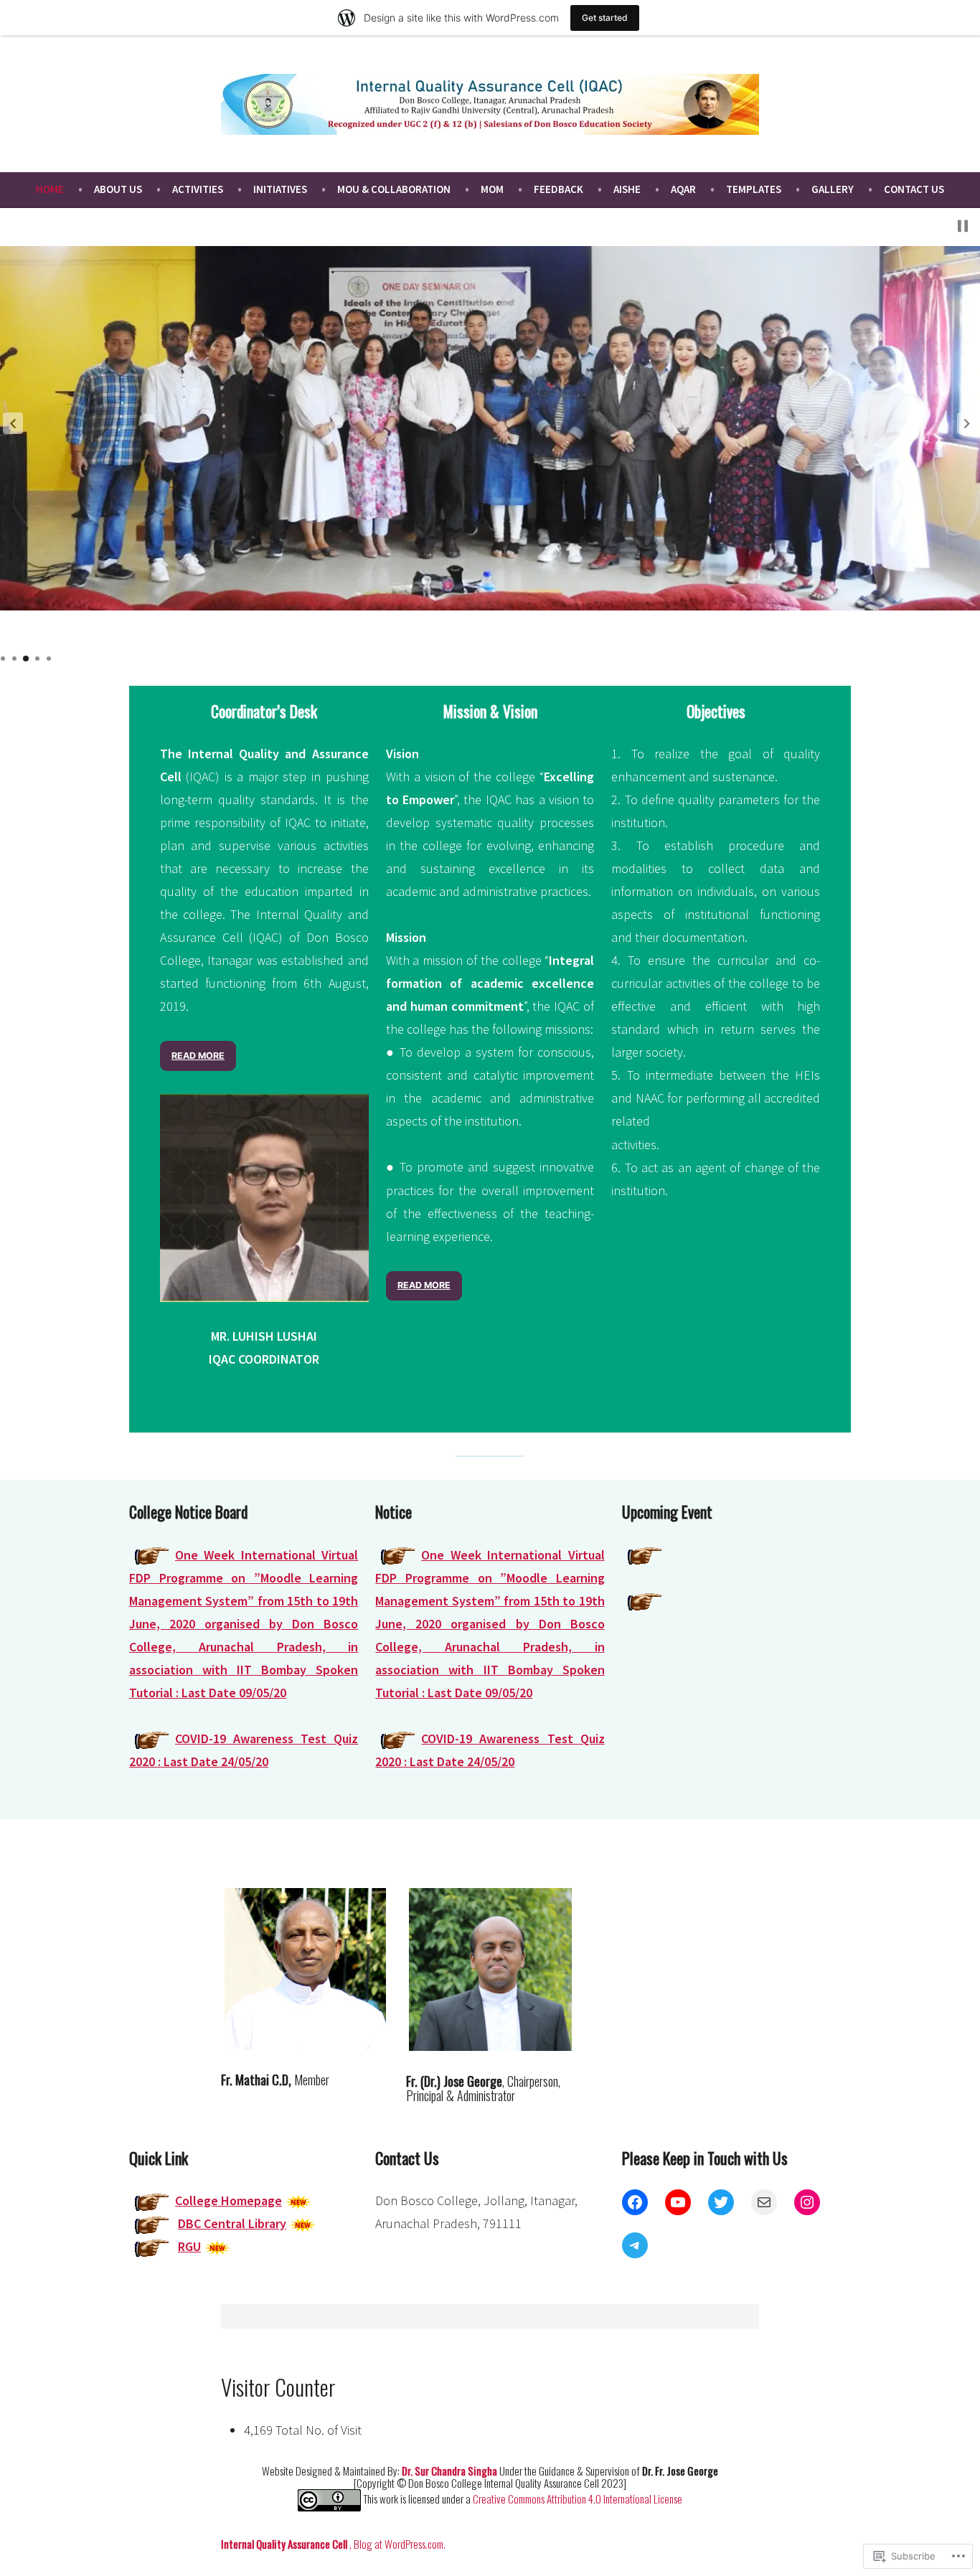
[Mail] (764, 2202)
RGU (189, 2246)
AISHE (627, 189)
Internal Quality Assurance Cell (285, 2544)
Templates (754, 189)
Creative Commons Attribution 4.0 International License (578, 2498)
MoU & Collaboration (394, 189)
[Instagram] (807, 2202)
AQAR (683, 189)
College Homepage (228, 2200)
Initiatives (280, 189)
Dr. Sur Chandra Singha (451, 2471)
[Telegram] (635, 2245)
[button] (13, 423)
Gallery (833, 189)
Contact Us (914, 189)
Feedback (559, 189)
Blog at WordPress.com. (400, 2544)
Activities (198, 189)
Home (50, 189)
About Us (118, 189)
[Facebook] (635, 2202)
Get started (605, 18)
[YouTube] (678, 2202)
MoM (492, 189)
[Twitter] (721, 2202)
